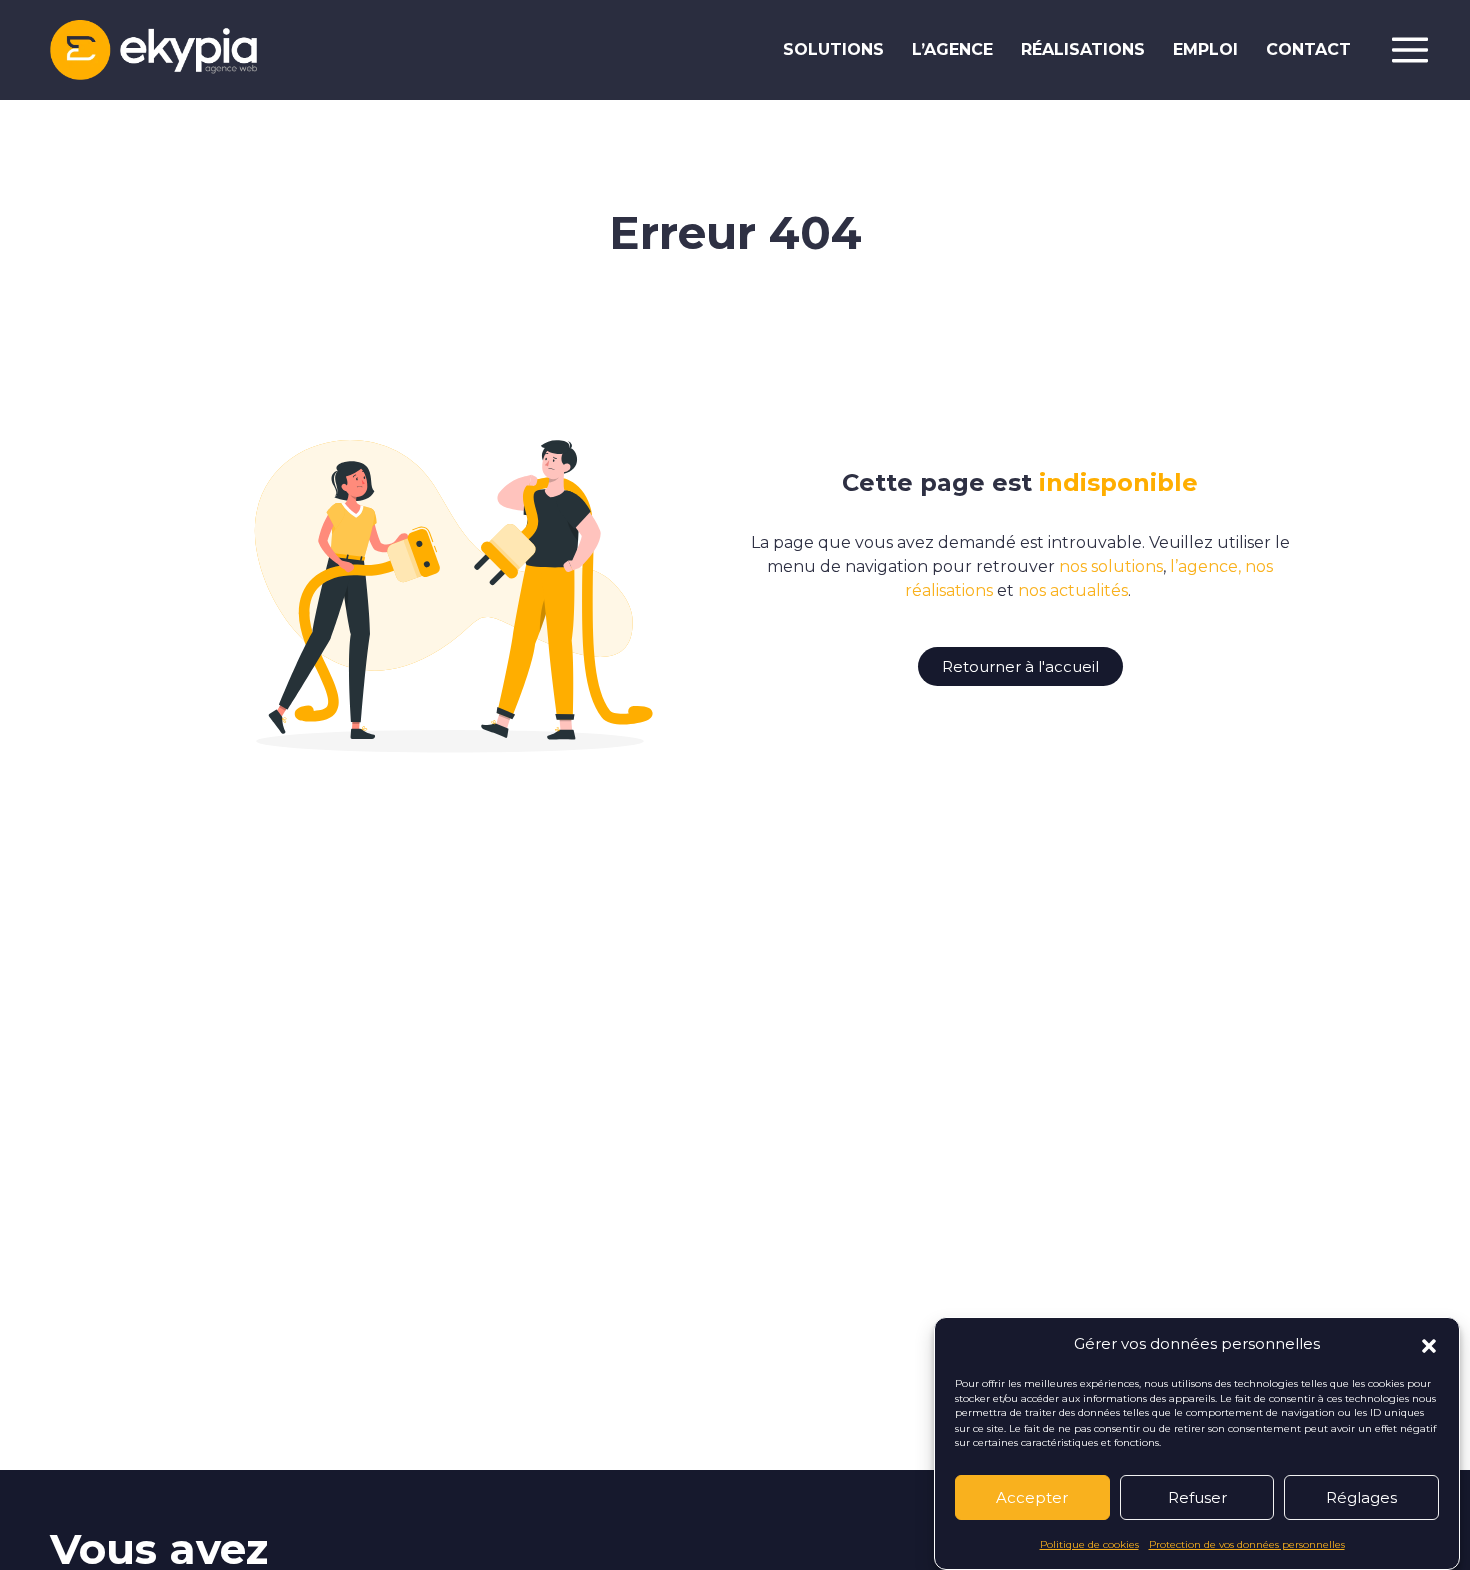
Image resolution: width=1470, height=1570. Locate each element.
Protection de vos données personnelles (1247, 1543)
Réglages (1361, 1497)
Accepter (1032, 1497)
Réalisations (1083, 49)
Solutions (833, 49)
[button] (1429, 1344)
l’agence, (1205, 566)
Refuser (1197, 1497)
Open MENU (1410, 50)
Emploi (1205, 49)
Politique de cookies (1089, 1543)
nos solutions (1111, 566)
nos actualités (1073, 590)
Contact (1308, 49)
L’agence (952, 49)
